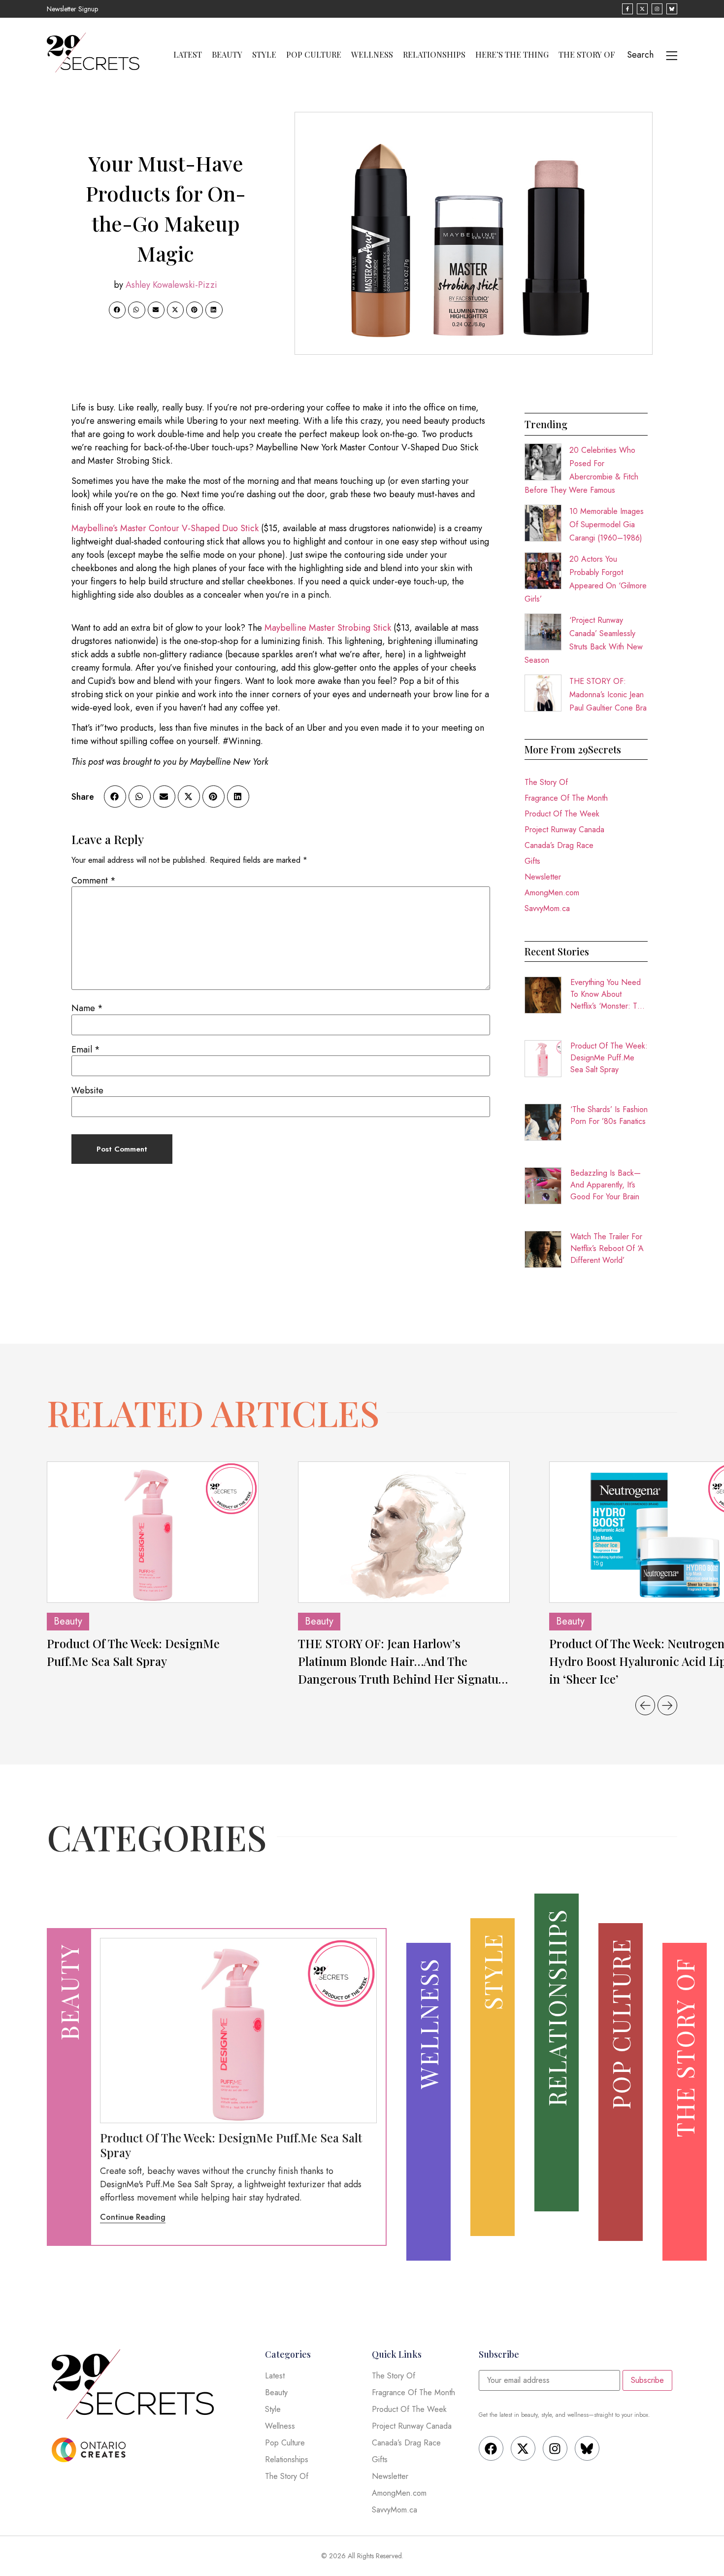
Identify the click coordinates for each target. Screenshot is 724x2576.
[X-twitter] (523, 2448)
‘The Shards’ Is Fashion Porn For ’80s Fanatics (609, 1115)
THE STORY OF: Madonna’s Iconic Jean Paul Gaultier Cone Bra (608, 695)
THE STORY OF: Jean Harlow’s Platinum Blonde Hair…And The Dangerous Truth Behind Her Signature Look (404, 1661)
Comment (94, 881)
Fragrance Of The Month (566, 798)
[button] (117, 310)
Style (264, 55)
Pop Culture (314, 55)
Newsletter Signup (72, 9)
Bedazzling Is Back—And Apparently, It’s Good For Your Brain (606, 1185)
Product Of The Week (562, 814)
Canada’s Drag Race (559, 845)
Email (86, 1050)
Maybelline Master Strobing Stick (328, 628)
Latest (188, 55)
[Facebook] (491, 2448)
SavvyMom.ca (547, 908)
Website (87, 1090)
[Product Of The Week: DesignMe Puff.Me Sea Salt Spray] (153, 1532)
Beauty (227, 55)
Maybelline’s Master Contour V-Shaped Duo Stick (165, 528)
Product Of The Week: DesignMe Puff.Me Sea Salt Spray (609, 1058)
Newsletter (543, 877)
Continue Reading (133, 2217)
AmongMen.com (552, 893)
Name (87, 1008)
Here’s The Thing (512, 55)
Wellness (372, 55)
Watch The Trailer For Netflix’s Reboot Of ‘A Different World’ (607, 1248)
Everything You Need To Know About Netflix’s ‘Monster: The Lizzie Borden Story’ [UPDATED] (608, 994)
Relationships (434, 55)
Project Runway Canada (564, 830)
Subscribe (647, 2380)
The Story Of (587, 55)
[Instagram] (555, 2448)
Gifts (532, 861)
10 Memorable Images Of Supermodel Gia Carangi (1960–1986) (607, 525)
